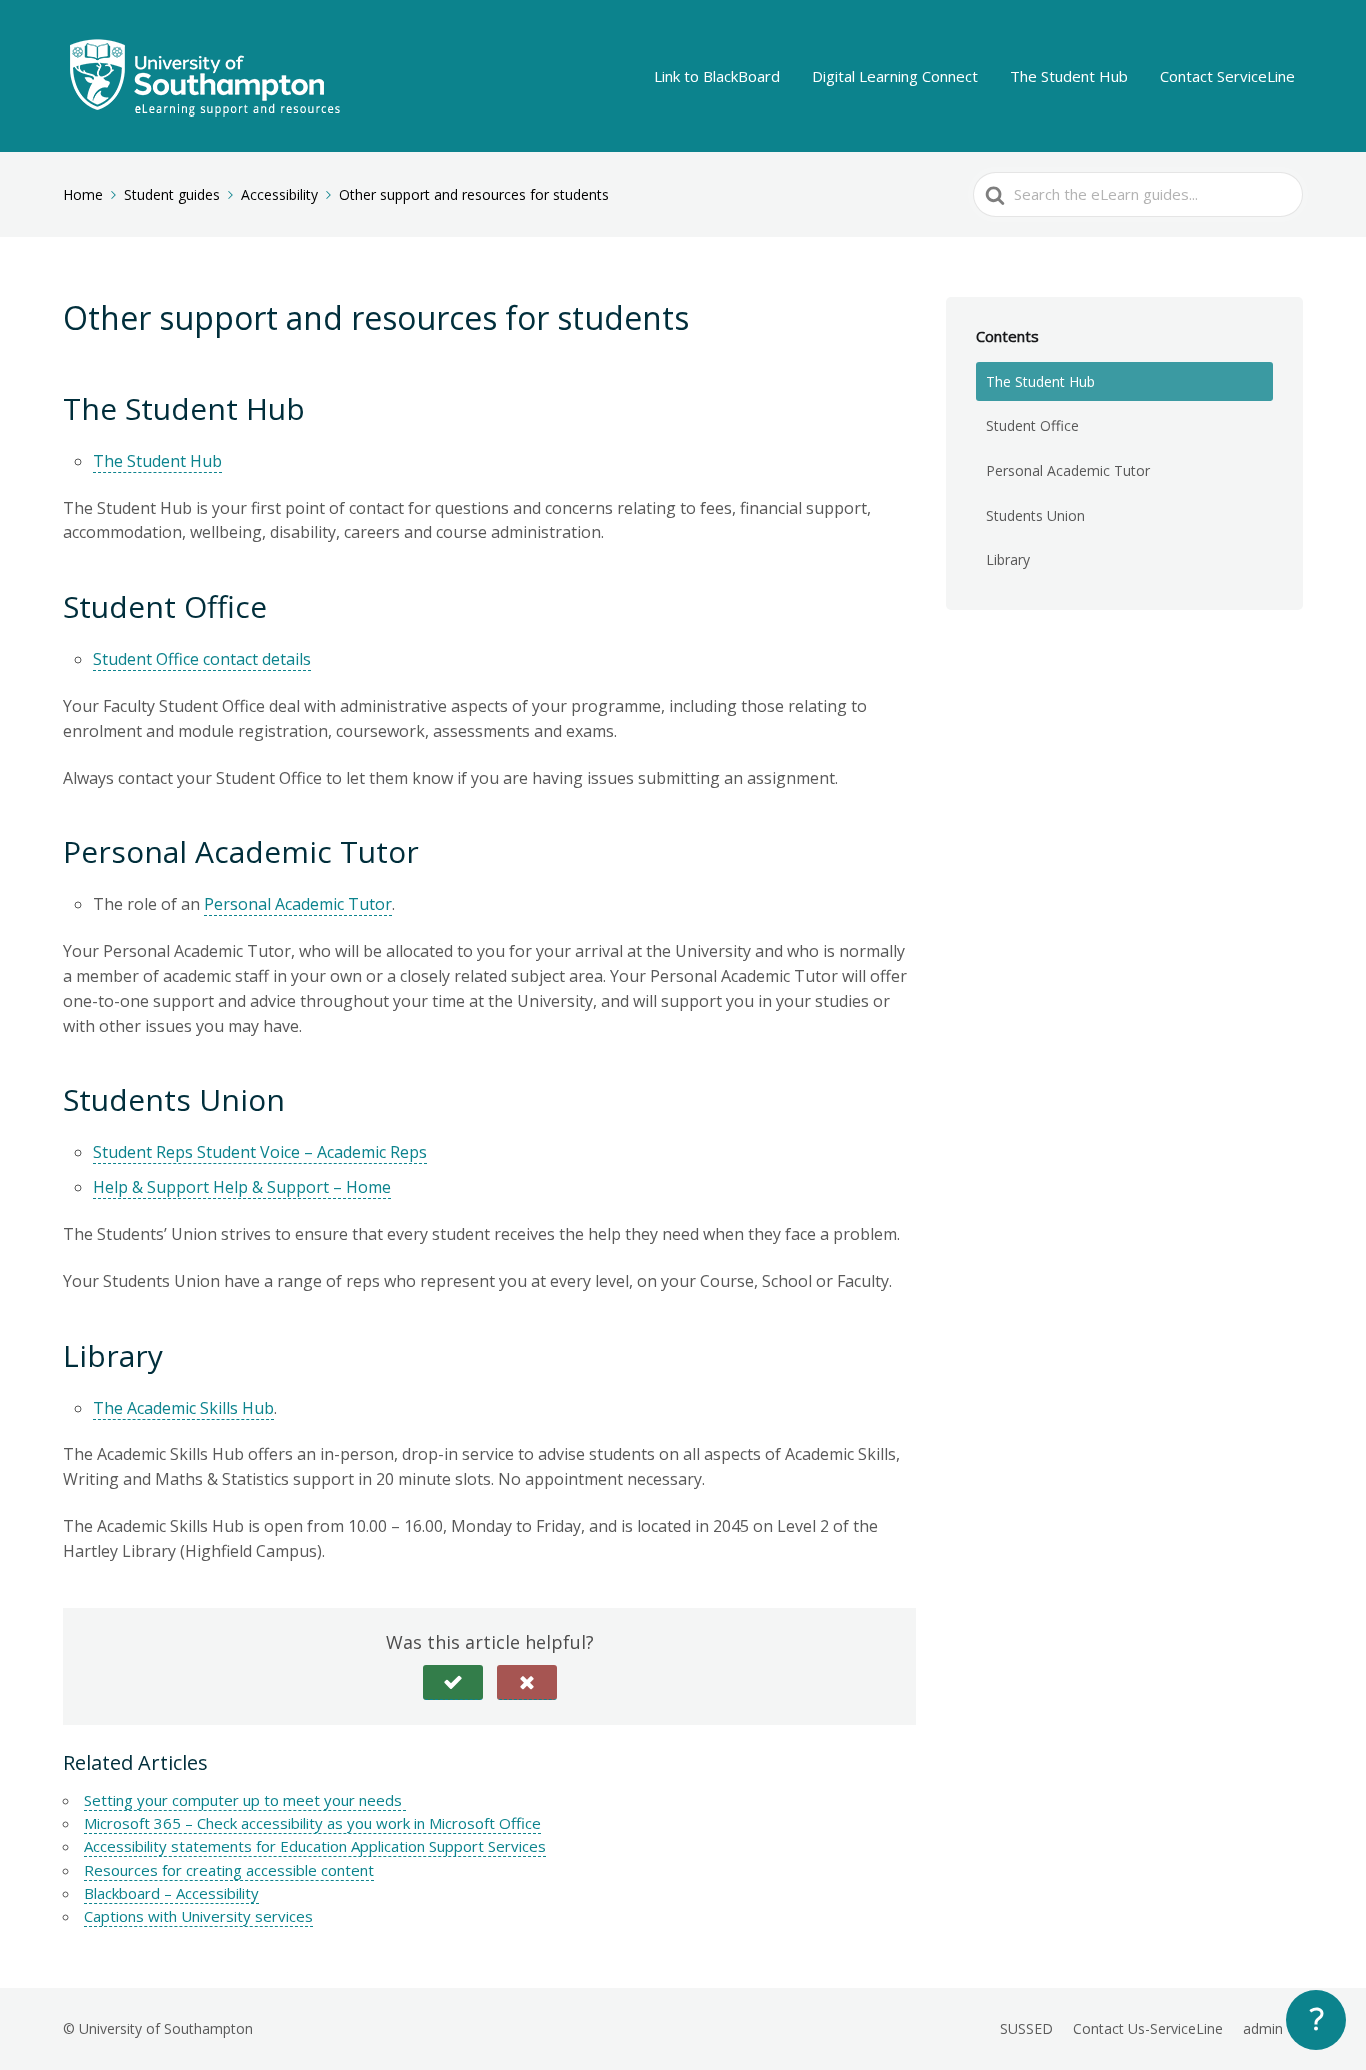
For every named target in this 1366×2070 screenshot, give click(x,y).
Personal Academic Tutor (298, 904)
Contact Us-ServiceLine (1148, 2028)
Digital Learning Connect (895, 76)
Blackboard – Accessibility (171, 1893)
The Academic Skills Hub (183, 1408)
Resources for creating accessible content (229, 1870)
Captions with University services (198, 1916)
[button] (453, 1682)
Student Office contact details (202, 659)
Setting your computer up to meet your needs (245, 1800)
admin (1263, 2028)
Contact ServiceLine (1227, 76)
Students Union (1035, 515)
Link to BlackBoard (717, 76)
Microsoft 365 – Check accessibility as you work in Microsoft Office (312, 1823)
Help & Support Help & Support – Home (242, 1187)
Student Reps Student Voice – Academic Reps (260, 1152)
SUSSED (1026, 2028)
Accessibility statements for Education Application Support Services (315, 1846)
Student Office (1032, 425)
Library (1008, 559)
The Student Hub (1069, 76)
